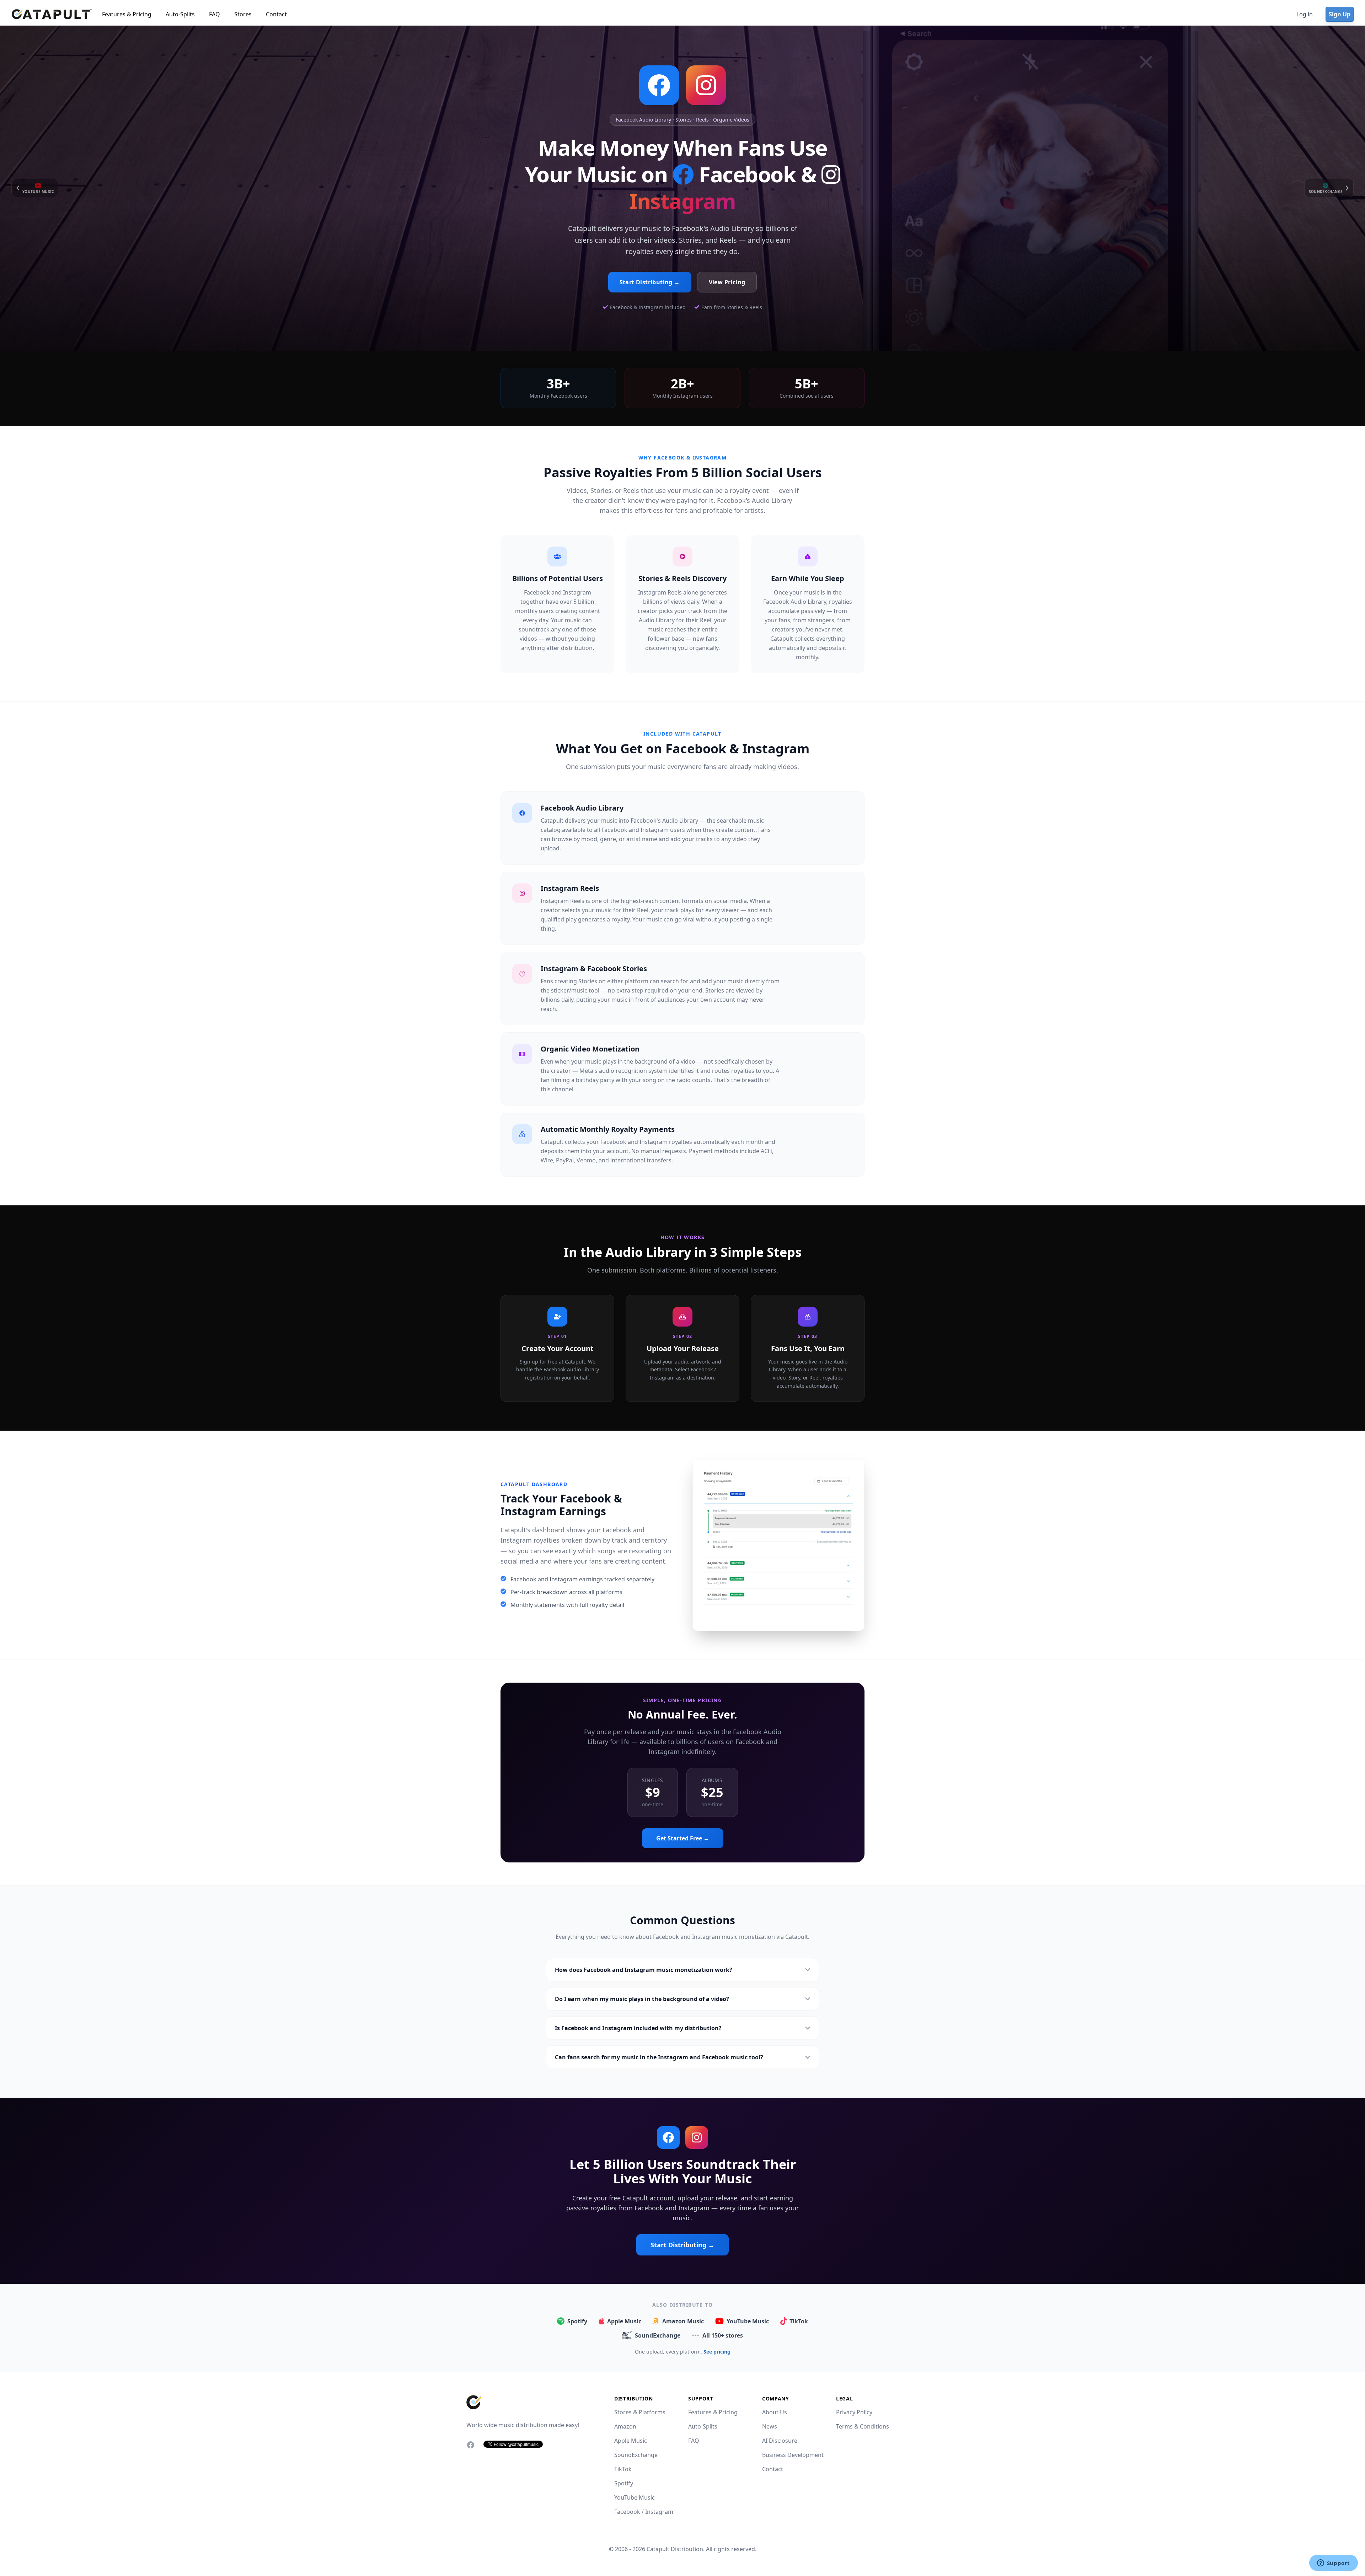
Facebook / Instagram (644, 2512)
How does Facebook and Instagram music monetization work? (644, 1970)
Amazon (625, 2426)
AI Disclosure (780, 2441)
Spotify (577, 2321)
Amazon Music (683, 2321)
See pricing (717, 2352)
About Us (775, 2412)
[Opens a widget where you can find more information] (1333, 2564)
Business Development (793, 2455)
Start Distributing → (650, 282)
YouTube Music (748, 2321)
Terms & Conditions (863, 2426)
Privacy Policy (854, 2412)
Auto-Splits (180, 14)
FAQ (215, 14)
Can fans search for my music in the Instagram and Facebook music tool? (659, 2057)
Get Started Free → (683, 1838)
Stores (243, 14)
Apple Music (624, 2321)
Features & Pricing (127, 14)
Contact (276, 14)
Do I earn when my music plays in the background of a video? (642, 1999)
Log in (1305, 14)
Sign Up (1340, 14)
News (770, 2426)
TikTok (799, 2321)
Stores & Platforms (640, 2412)
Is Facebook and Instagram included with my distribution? (638, 2028)
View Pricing (727, 282)
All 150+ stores (722, 2335)
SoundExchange (658, 2335)
